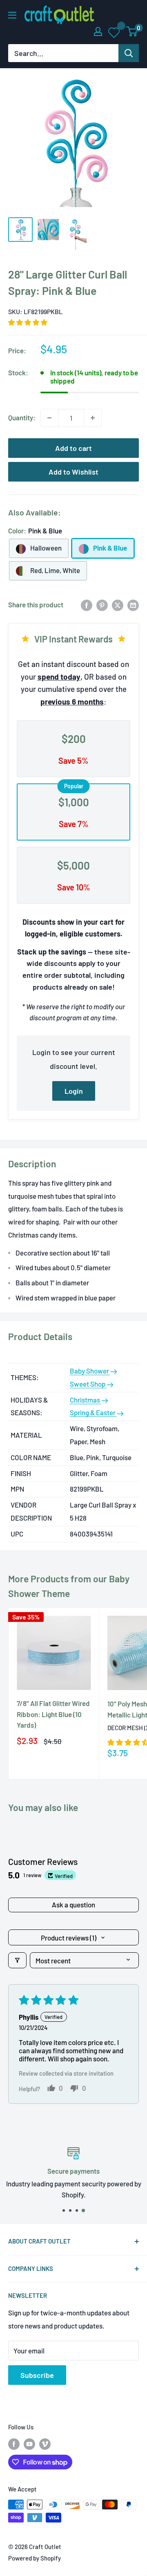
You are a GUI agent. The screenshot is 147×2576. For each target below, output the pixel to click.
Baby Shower (90, 1371)
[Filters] (17, 1960)
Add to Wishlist (73, 472)
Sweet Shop (88, 1384)
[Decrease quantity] (49, 418)
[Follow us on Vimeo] (45, 2444)
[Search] (129, 53)
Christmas (86, 1400)
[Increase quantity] (93, 418)
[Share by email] (133, 605)
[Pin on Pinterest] (102, 605)
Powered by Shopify (35, 2558)
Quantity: (22, 417)
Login (74, 1091)
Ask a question (73, 1905)
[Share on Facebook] (87, 605)
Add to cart (73, 448)
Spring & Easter (93, 1412)
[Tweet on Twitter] (118, 605)
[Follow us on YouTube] (29, 2444)
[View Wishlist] (115, 32)
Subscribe (37, 2375)
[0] (132, 31)
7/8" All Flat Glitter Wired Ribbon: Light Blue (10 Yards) (53, 1714)
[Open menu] (12, 15)
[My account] (98, 31)
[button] (28, 322)
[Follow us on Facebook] (14, 2444)
